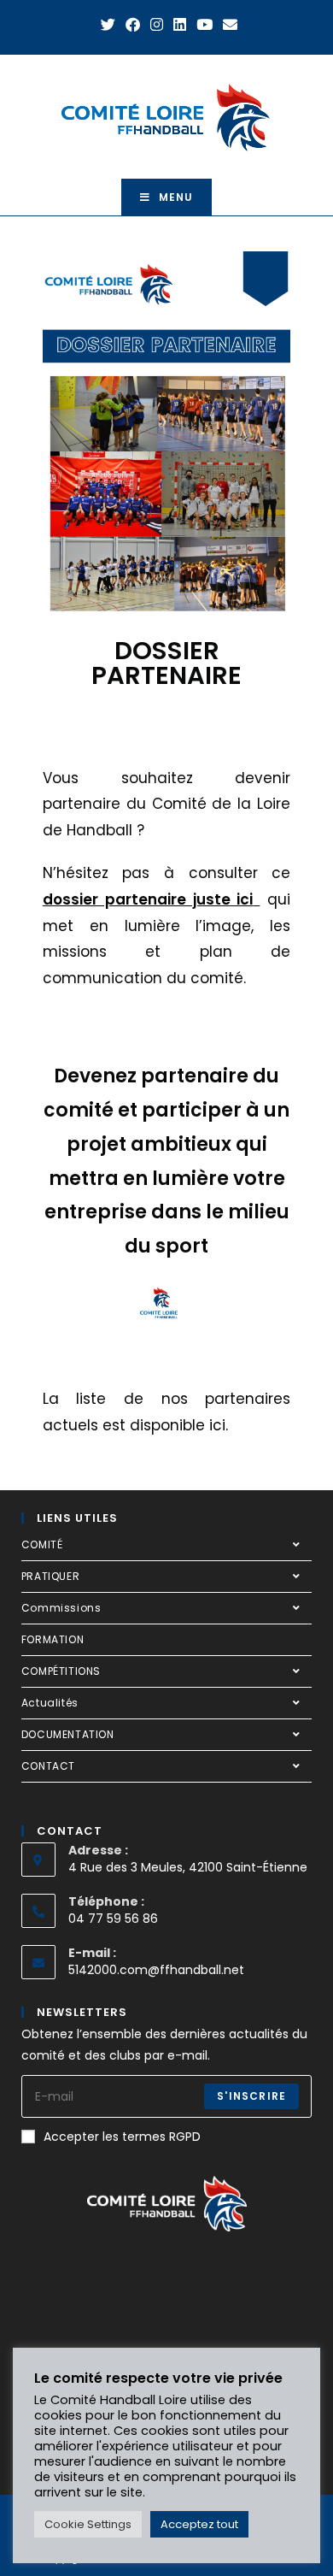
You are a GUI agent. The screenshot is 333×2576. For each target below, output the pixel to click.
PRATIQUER (50, 1576)
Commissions (61, 1608)
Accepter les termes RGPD (122, 2137)
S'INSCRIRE (251, 2096)
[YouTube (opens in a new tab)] (204, 25)
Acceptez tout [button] (199, 2524)
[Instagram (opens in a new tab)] (157, 25)
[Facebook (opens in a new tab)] (133, 25)
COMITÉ (42, 1544)
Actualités (50, 1703)
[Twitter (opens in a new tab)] (108, 25)
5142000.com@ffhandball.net (156, 1970)
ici (217, 1425)
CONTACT (48, 1766)
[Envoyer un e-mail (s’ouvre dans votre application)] (228, 25)
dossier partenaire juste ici (148, 899)
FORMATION (53, 1639)
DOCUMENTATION (68, 1734)
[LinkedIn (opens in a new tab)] (180, 25)
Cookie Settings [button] (88, 2524)
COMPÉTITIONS (61, 1671)
